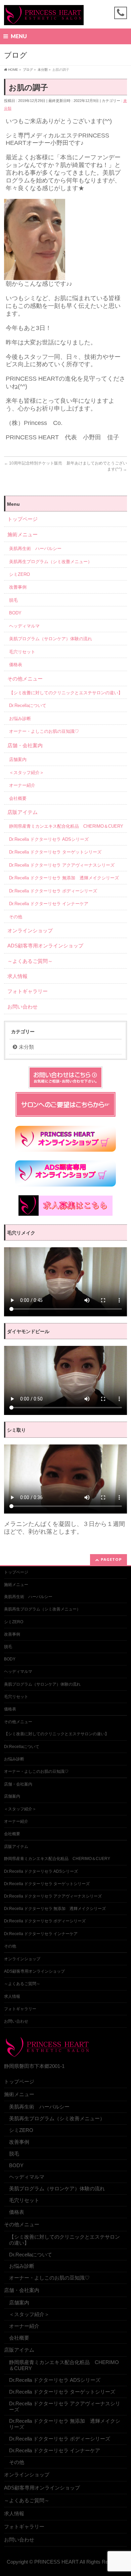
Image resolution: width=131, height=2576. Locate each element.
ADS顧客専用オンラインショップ (45, 946)
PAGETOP (111, 1559)
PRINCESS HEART (56, 2562)
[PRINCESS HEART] (44, 18)
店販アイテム (23, 812)
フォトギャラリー (28, 991)
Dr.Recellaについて (28, 705)
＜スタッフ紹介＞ (27, 773)
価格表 (16, 665)
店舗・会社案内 (25, 745)
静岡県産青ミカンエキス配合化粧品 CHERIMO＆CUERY (66, 826)
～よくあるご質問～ (30, 961)
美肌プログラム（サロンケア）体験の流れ (51, 639)
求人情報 (17, 976)
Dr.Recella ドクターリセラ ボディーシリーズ (53, 891)
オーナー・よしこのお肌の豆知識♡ (44, 731)
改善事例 (18, 587)
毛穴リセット (22, 652)
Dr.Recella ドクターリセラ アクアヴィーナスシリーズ (62, 865)
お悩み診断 (20, 719)
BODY (15, 613)
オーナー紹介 (22, 785)
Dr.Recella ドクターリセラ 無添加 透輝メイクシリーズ (64, 878)
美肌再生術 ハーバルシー (35, 549)
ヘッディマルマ (24, 626)
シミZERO (19, 574)
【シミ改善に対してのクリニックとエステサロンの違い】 (66, 693)
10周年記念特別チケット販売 (33, 463)
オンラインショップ (30, 930)
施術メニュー (23, 534)
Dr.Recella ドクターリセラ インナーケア (49, 904)
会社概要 (18, 798)
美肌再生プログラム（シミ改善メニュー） (51, 562)
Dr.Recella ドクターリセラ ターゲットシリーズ (55, 852)
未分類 (26, 1047)
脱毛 (13, 600)
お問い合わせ (23, 1007)
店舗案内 (18, 759)
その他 (16, 917)
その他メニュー (25, 679)
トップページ (23, 519)
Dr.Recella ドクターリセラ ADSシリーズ (49, 839)
